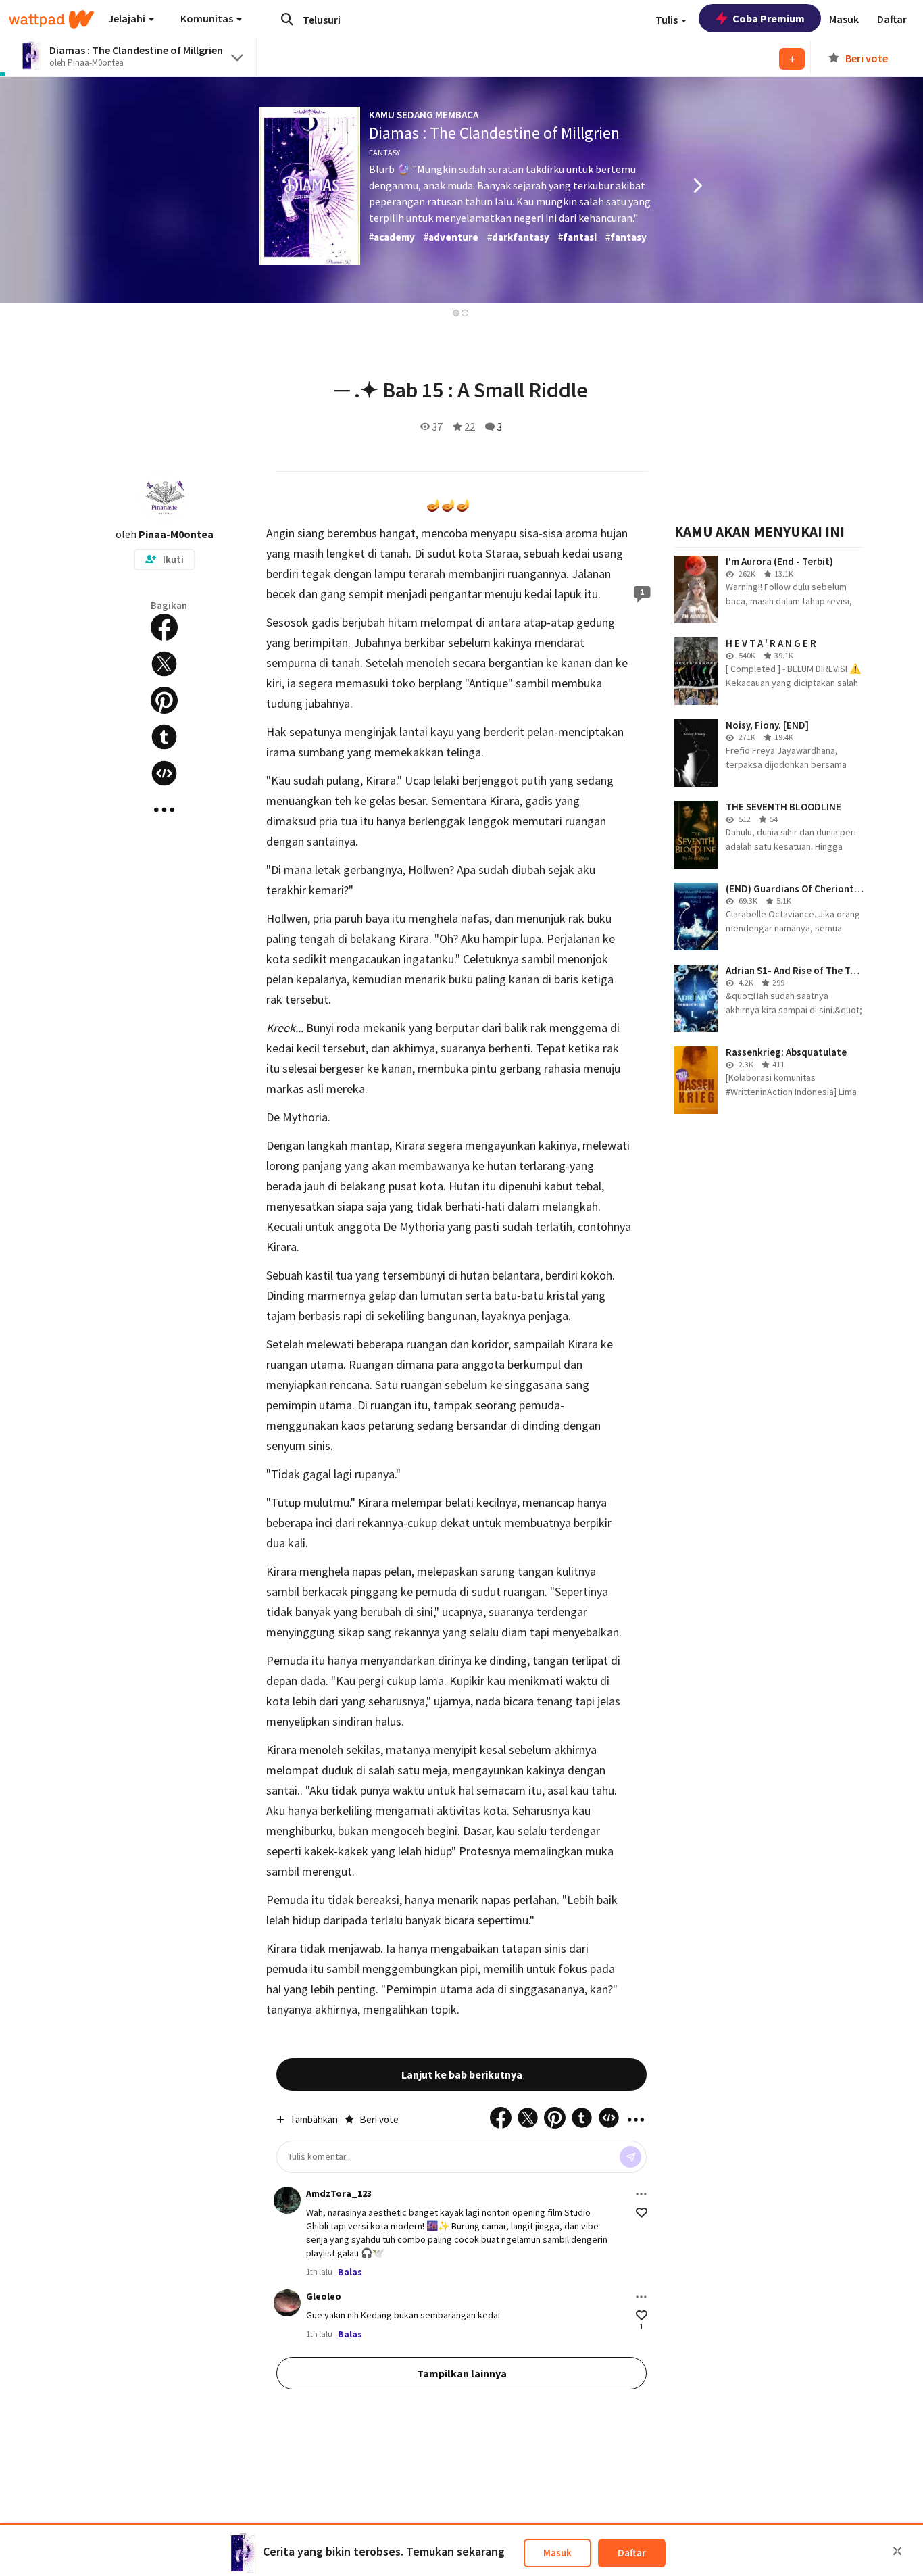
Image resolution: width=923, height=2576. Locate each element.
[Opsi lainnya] (641, 2194)
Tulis (668, 20)
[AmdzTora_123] (287, 2200)
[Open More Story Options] (164, 810)
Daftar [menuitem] (892, 19)
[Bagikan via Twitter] (164, 664)
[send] (630, 2157)
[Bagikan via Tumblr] (164, 737)
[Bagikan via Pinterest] (164, 700)
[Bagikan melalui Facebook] (164, 627)
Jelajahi (128, 18)
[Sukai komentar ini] (642, 2213)
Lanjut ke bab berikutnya (462, 2074)
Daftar (632, 2553)
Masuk (557, 2553)
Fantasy (384, 152)
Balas (350, 2272)
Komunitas (208, 18)
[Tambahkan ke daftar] (792, 59)
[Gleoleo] (287, 2303)
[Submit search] (287, 19)
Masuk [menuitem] (844, 19)
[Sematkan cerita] (164, 773)
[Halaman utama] (51, 20)
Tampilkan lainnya (462, 2373)
